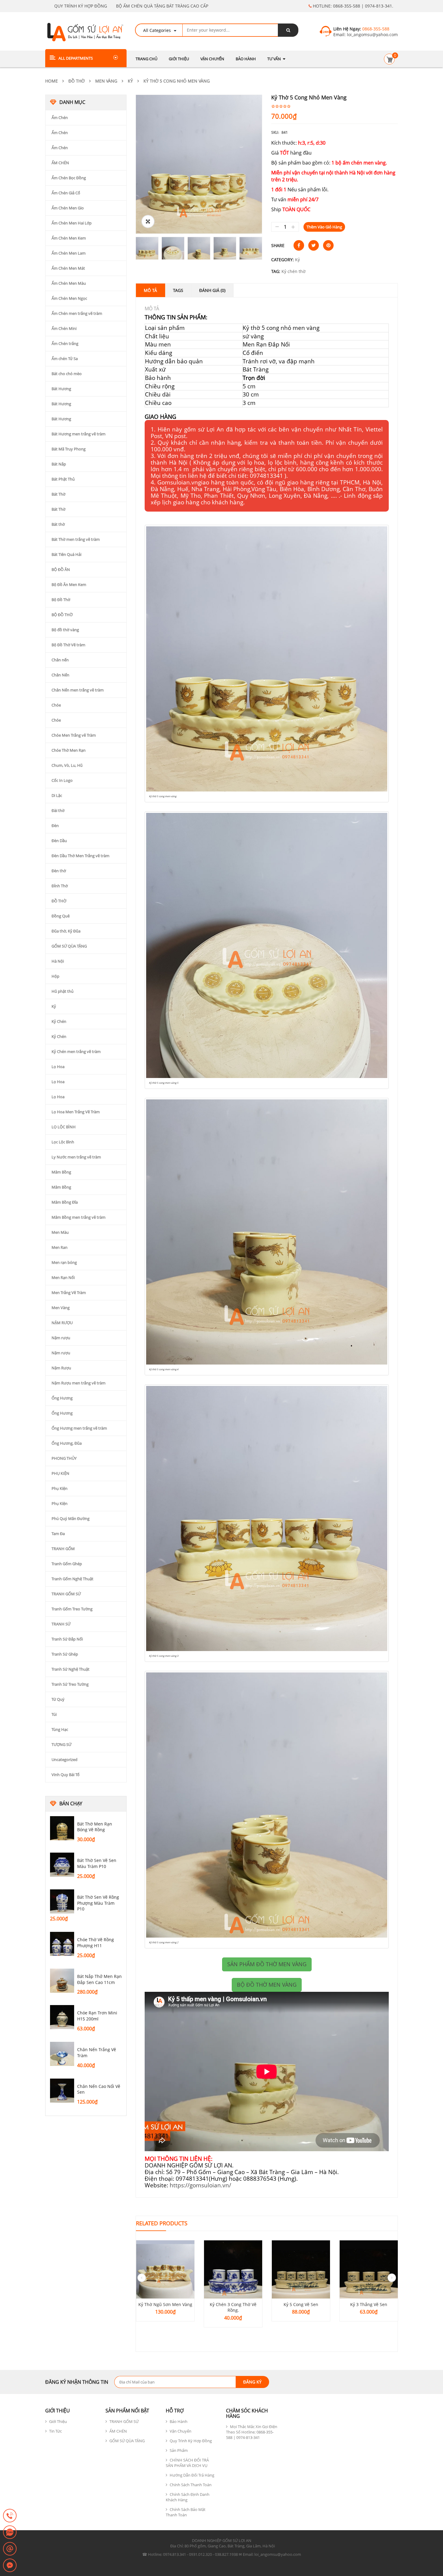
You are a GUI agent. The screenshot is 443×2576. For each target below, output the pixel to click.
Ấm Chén (60, 118)
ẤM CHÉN (60, 163)
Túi (54, 1714)
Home (52, 81)
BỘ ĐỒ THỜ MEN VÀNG (267, 1985)
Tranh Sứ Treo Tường (70, 1684)
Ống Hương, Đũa (67, 1443)
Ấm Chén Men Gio (68, 208)
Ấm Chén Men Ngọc (69, 298)
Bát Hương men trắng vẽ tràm (79, 434)
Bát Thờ (58, 494)
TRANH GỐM (63, 1549)
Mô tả (150, 290)
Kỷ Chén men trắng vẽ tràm (76, 1051)
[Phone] (10, 2516)
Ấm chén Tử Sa (65, 359)
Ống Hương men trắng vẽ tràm (79, 1428)
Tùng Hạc (60, 1729)
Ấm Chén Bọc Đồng (69, 178)
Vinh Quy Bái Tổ (66, 1775)
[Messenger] (10, 2566)
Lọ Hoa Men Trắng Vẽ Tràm (76, 1112)
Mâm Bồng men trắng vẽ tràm (79, 1217)
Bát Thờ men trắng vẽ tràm (76, 539)
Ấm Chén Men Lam (69, 253)
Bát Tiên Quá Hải (66, 554)
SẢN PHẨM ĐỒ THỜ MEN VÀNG (267, 1964)
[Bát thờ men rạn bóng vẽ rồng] (62, 1828)
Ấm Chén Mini (64, 328)
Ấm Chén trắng (65, 343)
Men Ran (60, 1247)
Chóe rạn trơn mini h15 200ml (97, 2016)
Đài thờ (58, 810)
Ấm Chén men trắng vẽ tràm (77, 313)
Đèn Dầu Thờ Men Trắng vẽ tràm (80, 856)
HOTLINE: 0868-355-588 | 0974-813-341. (352, 6)
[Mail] (10, 2549)
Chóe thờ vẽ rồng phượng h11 (96, 1943)
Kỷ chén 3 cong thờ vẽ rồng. (233, 2307)
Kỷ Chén (59, 1021)
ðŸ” (148, 221)
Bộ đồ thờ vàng (65, 630)
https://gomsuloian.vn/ (200, 2185)
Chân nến (60, 660)
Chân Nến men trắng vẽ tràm (78, 690)
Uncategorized (64, 1760)
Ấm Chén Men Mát (68, 268)
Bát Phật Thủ (63, 479)
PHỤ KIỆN (60, 1473)
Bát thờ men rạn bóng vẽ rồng (95, 1827)
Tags (178, 290)
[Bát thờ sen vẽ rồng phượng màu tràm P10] (62, 1901)
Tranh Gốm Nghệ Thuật (72, 1579)
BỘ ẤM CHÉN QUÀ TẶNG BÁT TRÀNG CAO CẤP (162, 6)
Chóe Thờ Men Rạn (69, 750)
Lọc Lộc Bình (63, 1142)
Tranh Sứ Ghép (65, 1654)
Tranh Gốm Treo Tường (72, 1609)
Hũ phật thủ (63, 991)
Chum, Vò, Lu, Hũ (67, 765)
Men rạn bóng (64, 1262)
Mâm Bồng (61, 1172)
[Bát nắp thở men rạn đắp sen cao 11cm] (62, 1981)
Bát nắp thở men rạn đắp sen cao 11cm (99, 1979)
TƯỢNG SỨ (61, 1744)
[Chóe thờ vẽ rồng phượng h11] (62, 1944)
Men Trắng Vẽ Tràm (69, 1293)
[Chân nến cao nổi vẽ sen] (62, 2091)
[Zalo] (10, 2533)
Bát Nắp (59, 464)
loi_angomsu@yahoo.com (372, 34)
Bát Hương (61, 389)
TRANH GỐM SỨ (66, 1594)
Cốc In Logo (62, 780)
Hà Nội (58, 961)
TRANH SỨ (61, 1624)
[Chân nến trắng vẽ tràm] (62, 2054)
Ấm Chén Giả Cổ (66, 193)
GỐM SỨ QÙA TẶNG (69, 946)
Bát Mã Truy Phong (69, 449)
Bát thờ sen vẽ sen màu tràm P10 (97, 1863)
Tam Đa (58, 1534)
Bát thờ (58, 524)
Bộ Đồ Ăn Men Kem (69, 584)
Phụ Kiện (60, 1488)
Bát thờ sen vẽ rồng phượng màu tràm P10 (98, 1903)
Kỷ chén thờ (294, 271)
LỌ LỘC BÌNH (64, 1127)
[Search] (288, 30)
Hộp (55, 976)
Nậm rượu (61, 1338)
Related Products (162, 2223)
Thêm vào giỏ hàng (324, 227)
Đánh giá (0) (212, 290)
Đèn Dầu (59, 841)
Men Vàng (106, 81)
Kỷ (130, 81)
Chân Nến (60, 675)
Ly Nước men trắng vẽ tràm (76, 1157)
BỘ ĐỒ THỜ (62, 615)
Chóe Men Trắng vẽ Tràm (74, 735)
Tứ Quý (58, 1699)
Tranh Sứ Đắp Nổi (67, 1639)
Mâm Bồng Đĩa (65, 1202)
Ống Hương (62, 1398)
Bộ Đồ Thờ (61, 600)
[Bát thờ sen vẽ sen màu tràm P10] (62, 1865)
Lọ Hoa (58, 1067)
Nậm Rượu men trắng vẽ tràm (79, 1383)
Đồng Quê (61, 916)
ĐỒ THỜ (77, 81)
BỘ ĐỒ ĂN (61, 569)
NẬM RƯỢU (62, 1323)
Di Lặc (57, 795)
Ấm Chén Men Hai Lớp (72, 223)
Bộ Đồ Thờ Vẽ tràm (68, 645)
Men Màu (60, 1232)
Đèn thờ (59, 871)
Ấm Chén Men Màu (69, 283)
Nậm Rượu (61, 1368)
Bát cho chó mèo (67, 374)
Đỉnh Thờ (60, 886)
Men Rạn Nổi (63, 1277)
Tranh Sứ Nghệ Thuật (71, 1669)
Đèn (55, 826)
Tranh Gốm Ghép (67, 1564)
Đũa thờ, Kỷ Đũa (66, 931)
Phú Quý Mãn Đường (71, 1518)
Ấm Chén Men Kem (69, 238)
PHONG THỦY (64, 1458)
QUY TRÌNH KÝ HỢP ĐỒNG (81, 6)
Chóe (56, 705)
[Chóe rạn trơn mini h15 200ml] (62, 2017)
